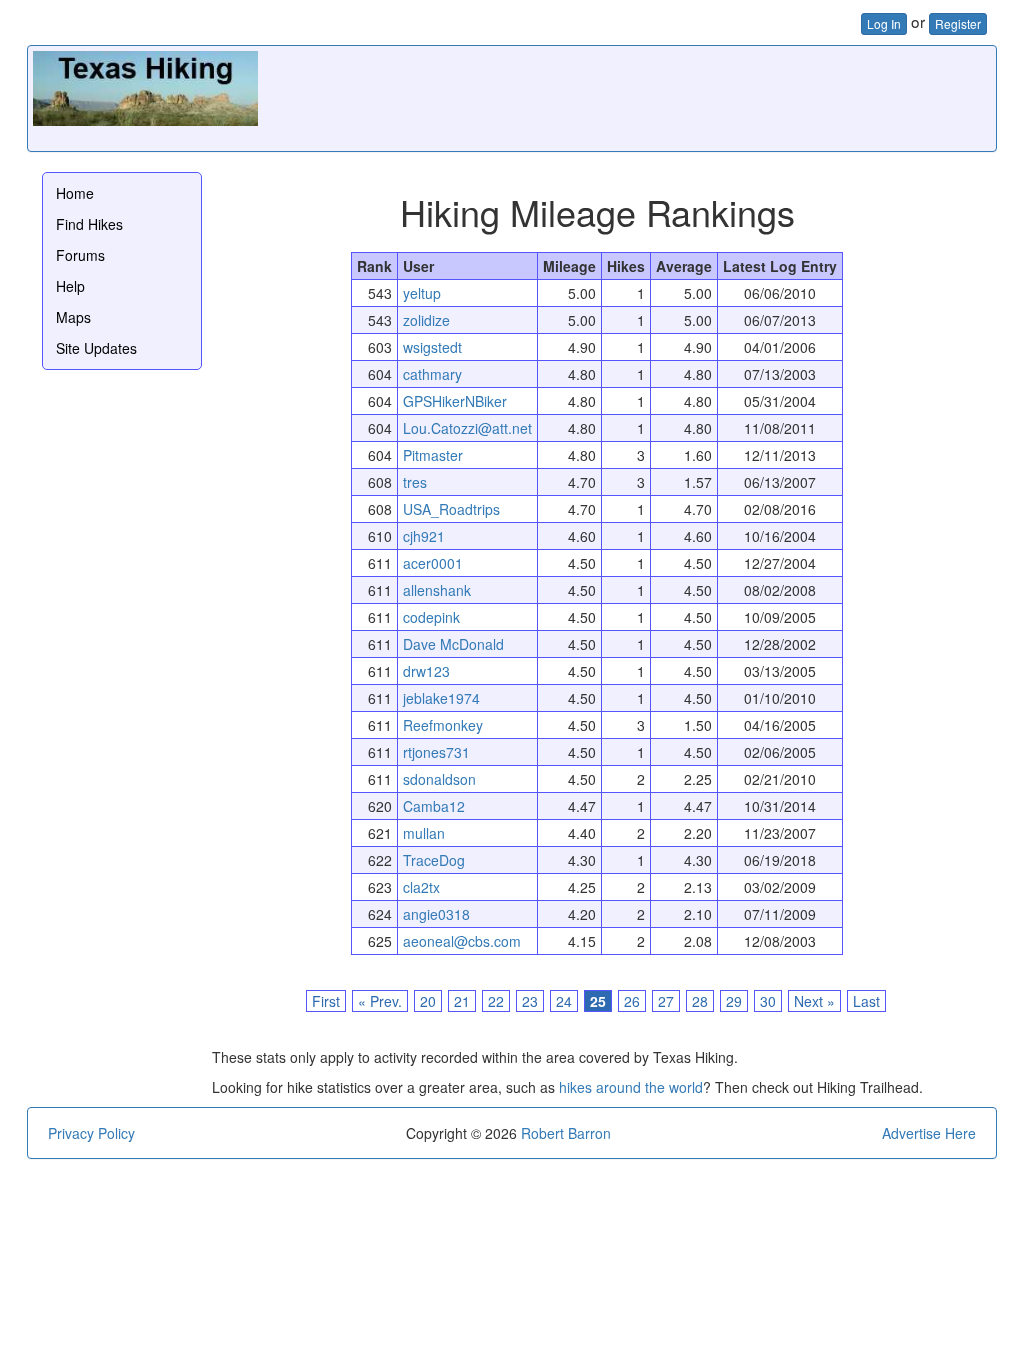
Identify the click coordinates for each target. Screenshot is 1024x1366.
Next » (814, 1001)
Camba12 (434, 806)
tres (415, 482)
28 (700, 1001)
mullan (424, 833)
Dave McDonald (453, 644)
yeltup (422, 293)
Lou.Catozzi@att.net (467, 428)
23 (530, 1001)
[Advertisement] (627, 96)
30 (768, 1001)
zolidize (426, 320)
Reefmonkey (443, 725)
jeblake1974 (441, 698)
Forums (80, 255)
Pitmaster (433, 455)
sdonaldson (439, 779)
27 (666, 1001)
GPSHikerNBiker (455, 401)
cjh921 (424, 536)
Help (70, 286)
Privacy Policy (91, 1133)
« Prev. (380, 1001)
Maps (73, 317)
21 (462, 1001)
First (326, 1001)
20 (428, 1001)
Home (75, 193)
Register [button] (958, 23)
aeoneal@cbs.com (462, 941)
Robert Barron (566, 1133)
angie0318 (436, 914)
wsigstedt (432, 347)
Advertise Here (929, 1133)
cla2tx (421, 887)
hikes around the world (631, 1087)
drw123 (426, 671)
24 (564, 1001)
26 (632, 1001)
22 (496, 1001)
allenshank (437, 590)
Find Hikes (89, 224)
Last (866, 1001)
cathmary (432, 374)
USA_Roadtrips (451, 509)
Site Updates (96, 348)
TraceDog (434, 860)
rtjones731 (436, 752)
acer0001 (433, 563)
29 (734, 1001)
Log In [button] (884, 23)
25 (598, 1001)
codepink (431, 617)
